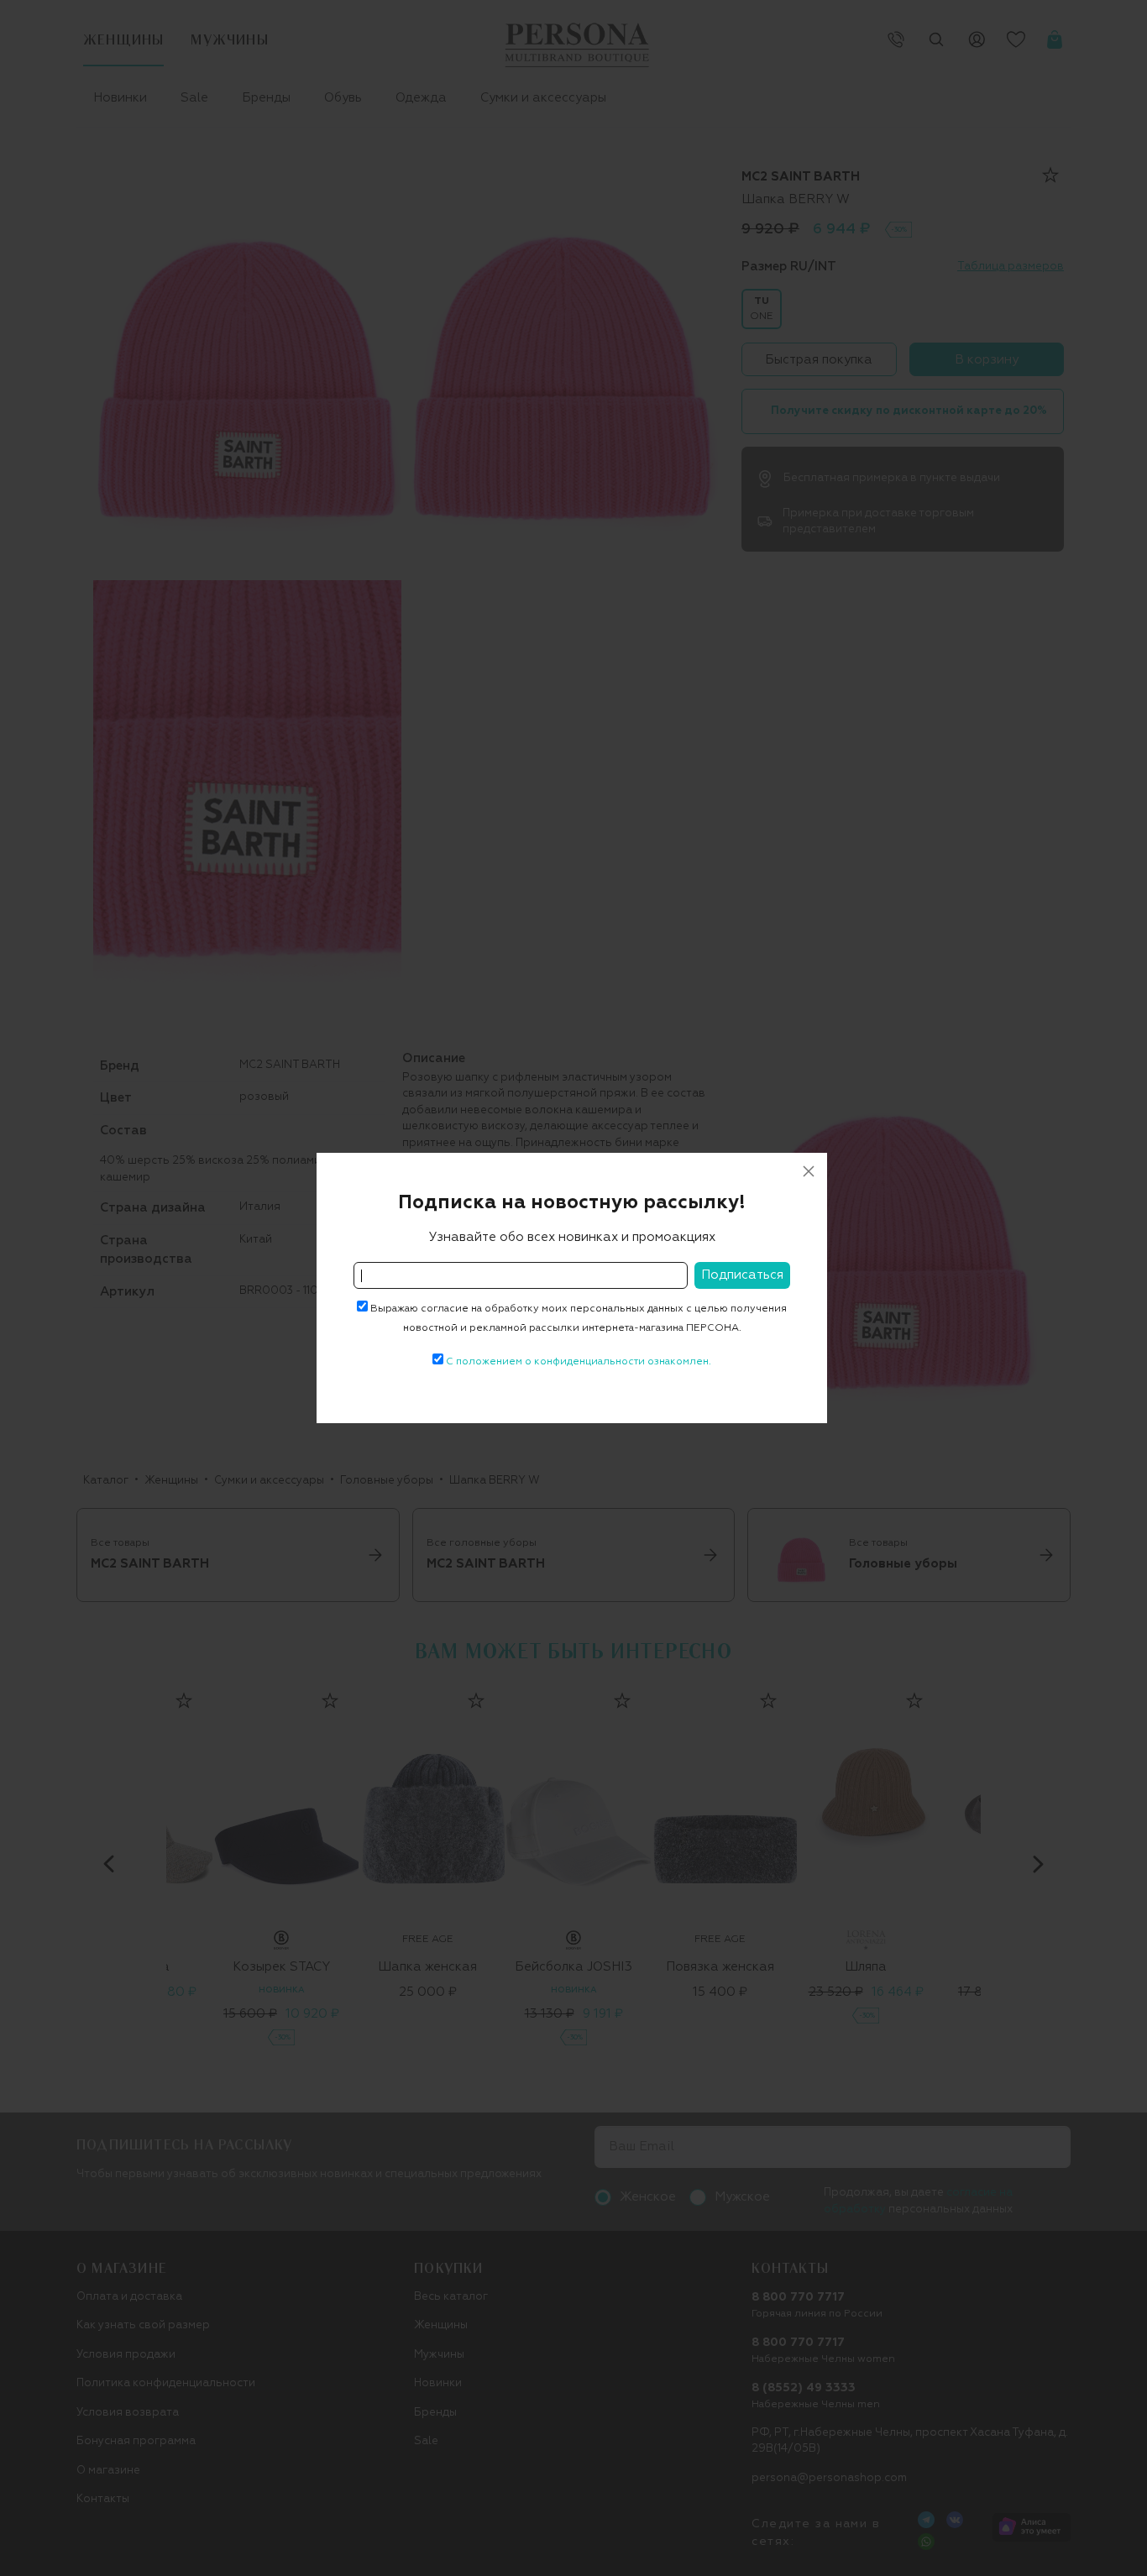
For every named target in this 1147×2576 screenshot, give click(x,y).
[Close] (809, 1171)
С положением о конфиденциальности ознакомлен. (579, 1362)
